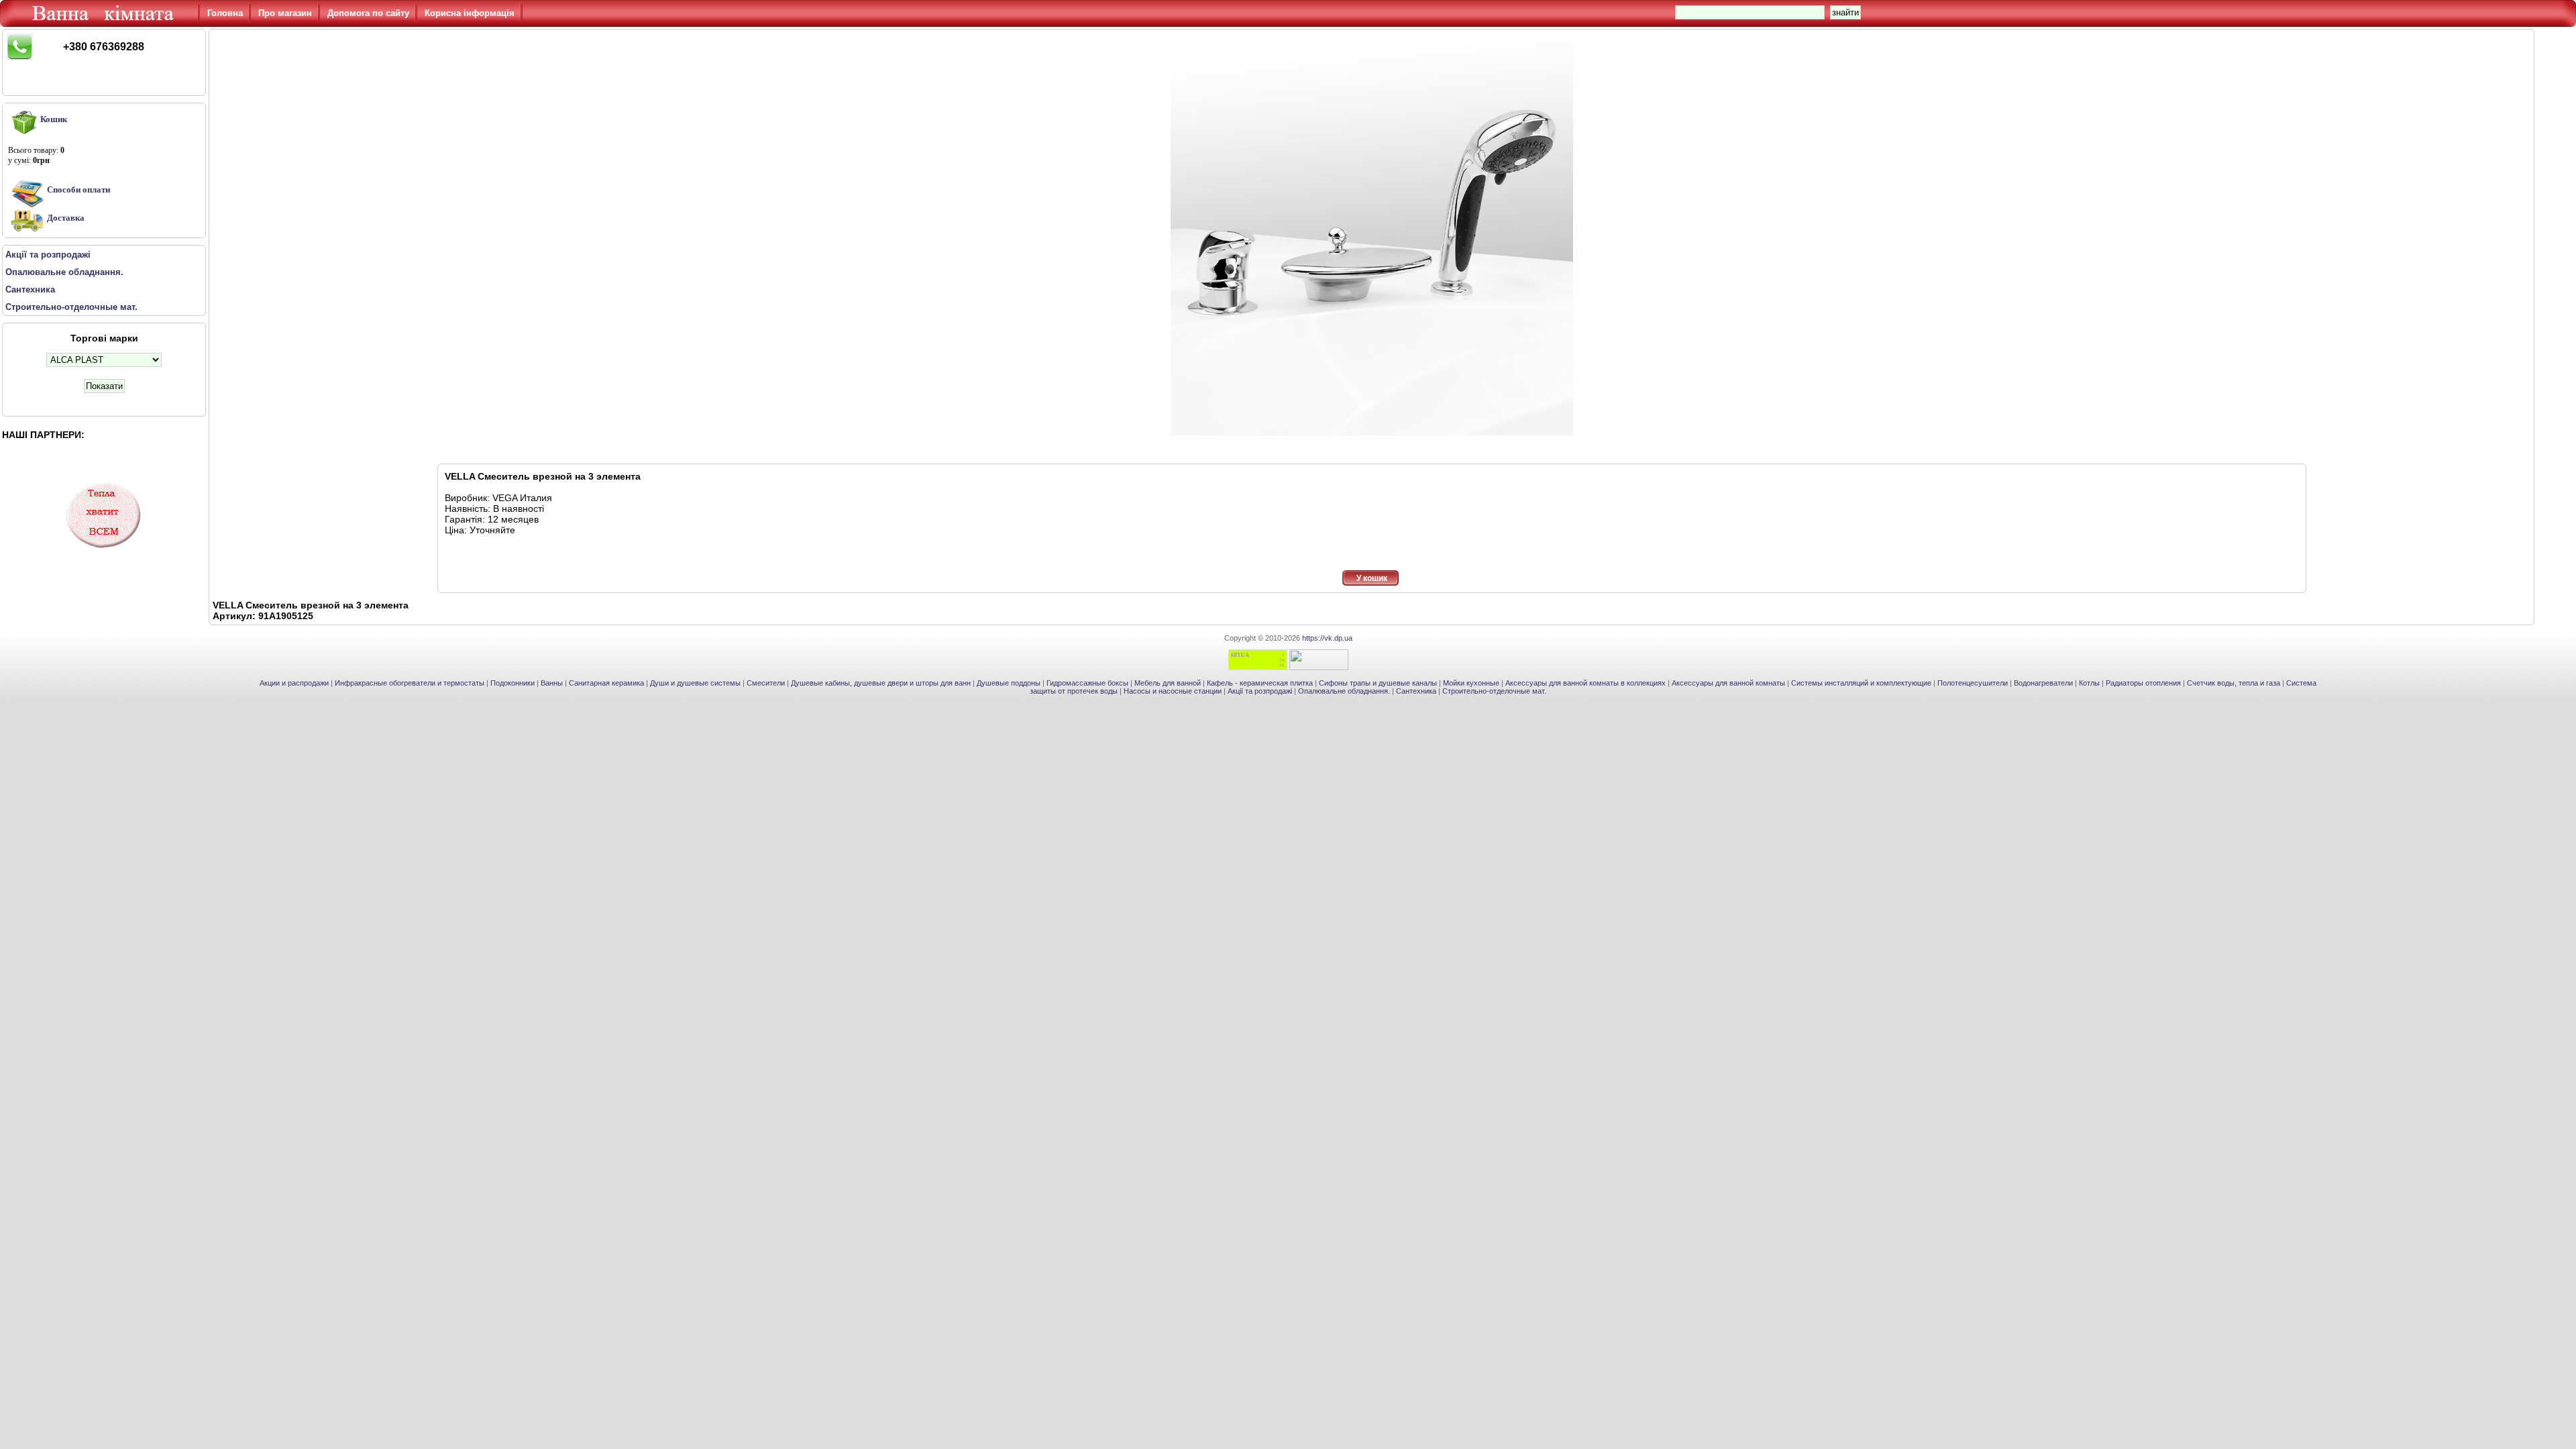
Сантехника (1416, 691)
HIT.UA (1240, 655)
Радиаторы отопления (2143, 683)
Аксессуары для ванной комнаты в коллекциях (1586, 683)
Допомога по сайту (368, 13)
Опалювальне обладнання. (1344, 691)
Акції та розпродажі (1260, 691)
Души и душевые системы (695, 683)
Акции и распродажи (294, 683)
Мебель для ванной (1168, 683)
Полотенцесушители (1973, 683)
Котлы (2089, 683)
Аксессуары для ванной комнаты (1728, 683)
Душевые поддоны (1009, 683)
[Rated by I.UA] (1319, 667)
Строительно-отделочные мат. (1494, 691)
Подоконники (513, 683)
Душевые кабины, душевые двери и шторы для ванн (881, 683)
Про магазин (285, 13)
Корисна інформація (470, 13)
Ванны (552, 683)
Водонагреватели (2043, 683)
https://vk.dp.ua (1327, 638)
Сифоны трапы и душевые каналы (1378, 683)
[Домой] (105, 23)
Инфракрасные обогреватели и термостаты (410, 683)
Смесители (766, 683)
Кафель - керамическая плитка (1260, 683)
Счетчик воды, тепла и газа (2234, 683)
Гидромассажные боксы (1087, 683)
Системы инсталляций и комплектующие (1861, 683)
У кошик (1372, 578)
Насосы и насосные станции (1173, 691)
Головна (225, 13)
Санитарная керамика (606, 683)
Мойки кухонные (1471, 683)
